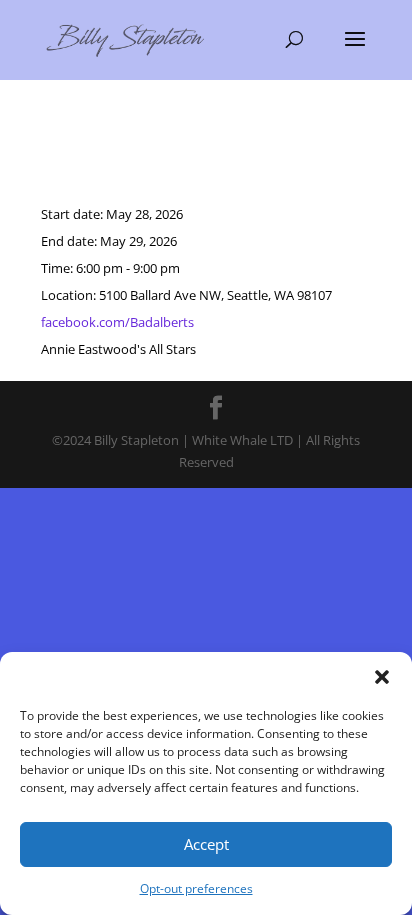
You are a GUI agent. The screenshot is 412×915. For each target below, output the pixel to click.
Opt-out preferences (196, 888)
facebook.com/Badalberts (117, 322)
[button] (382, 677)
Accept (206, 844)
